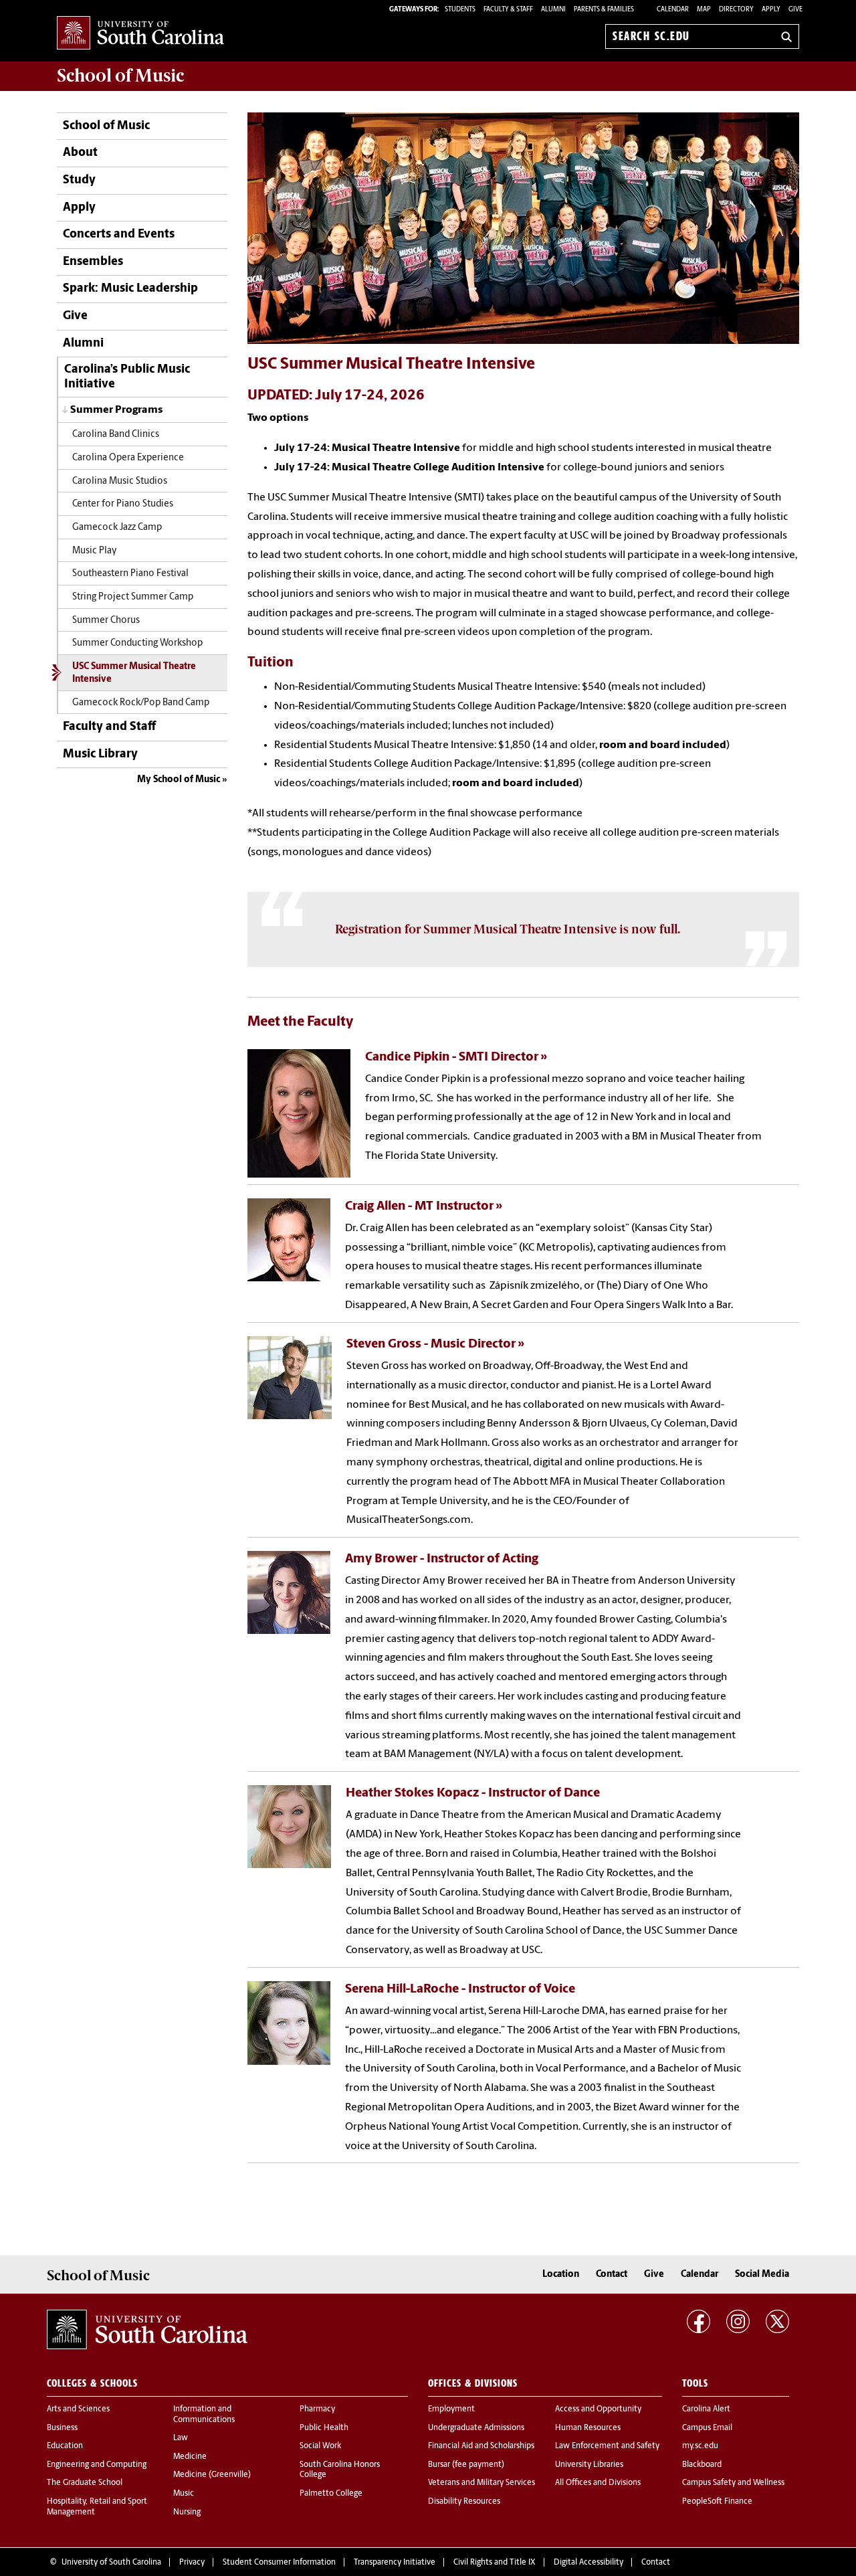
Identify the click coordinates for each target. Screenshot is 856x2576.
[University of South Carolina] (147, 2330)
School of (120, 76)
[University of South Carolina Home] (140, 34)
